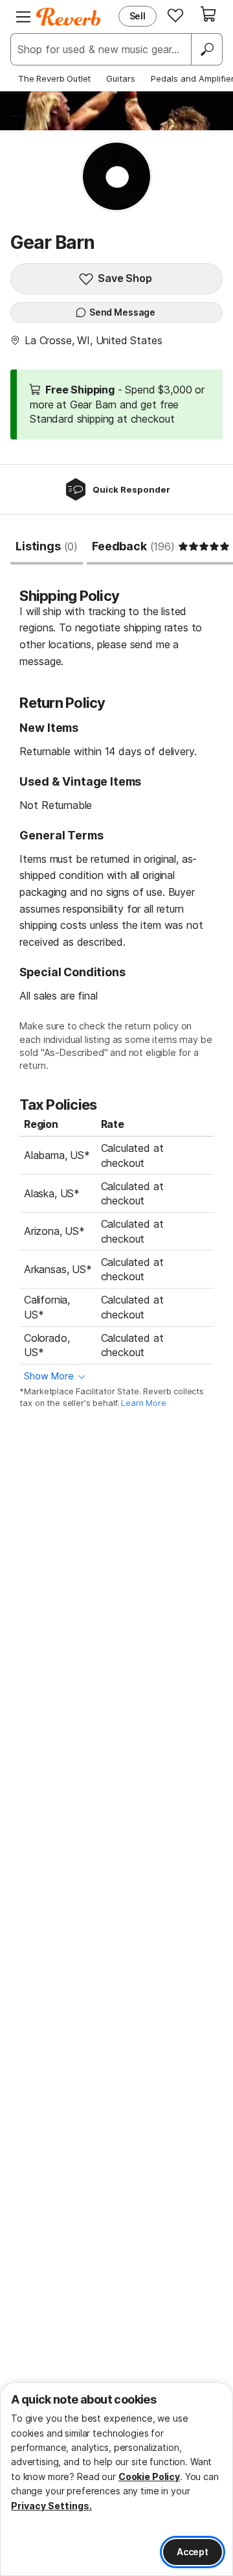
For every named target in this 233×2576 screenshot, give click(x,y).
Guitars (121, 78)
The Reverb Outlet (54, 78)
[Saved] (175, 15)
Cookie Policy (149, 2476)
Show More (49, 1376)
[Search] (206, 49)
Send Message (122, 312)
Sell (138, 16)
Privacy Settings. (51, 2506)
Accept (193, 2552)
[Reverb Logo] (69, 17)
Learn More (143, 1403)
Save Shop (125, 278)
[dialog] (116, 2479)
